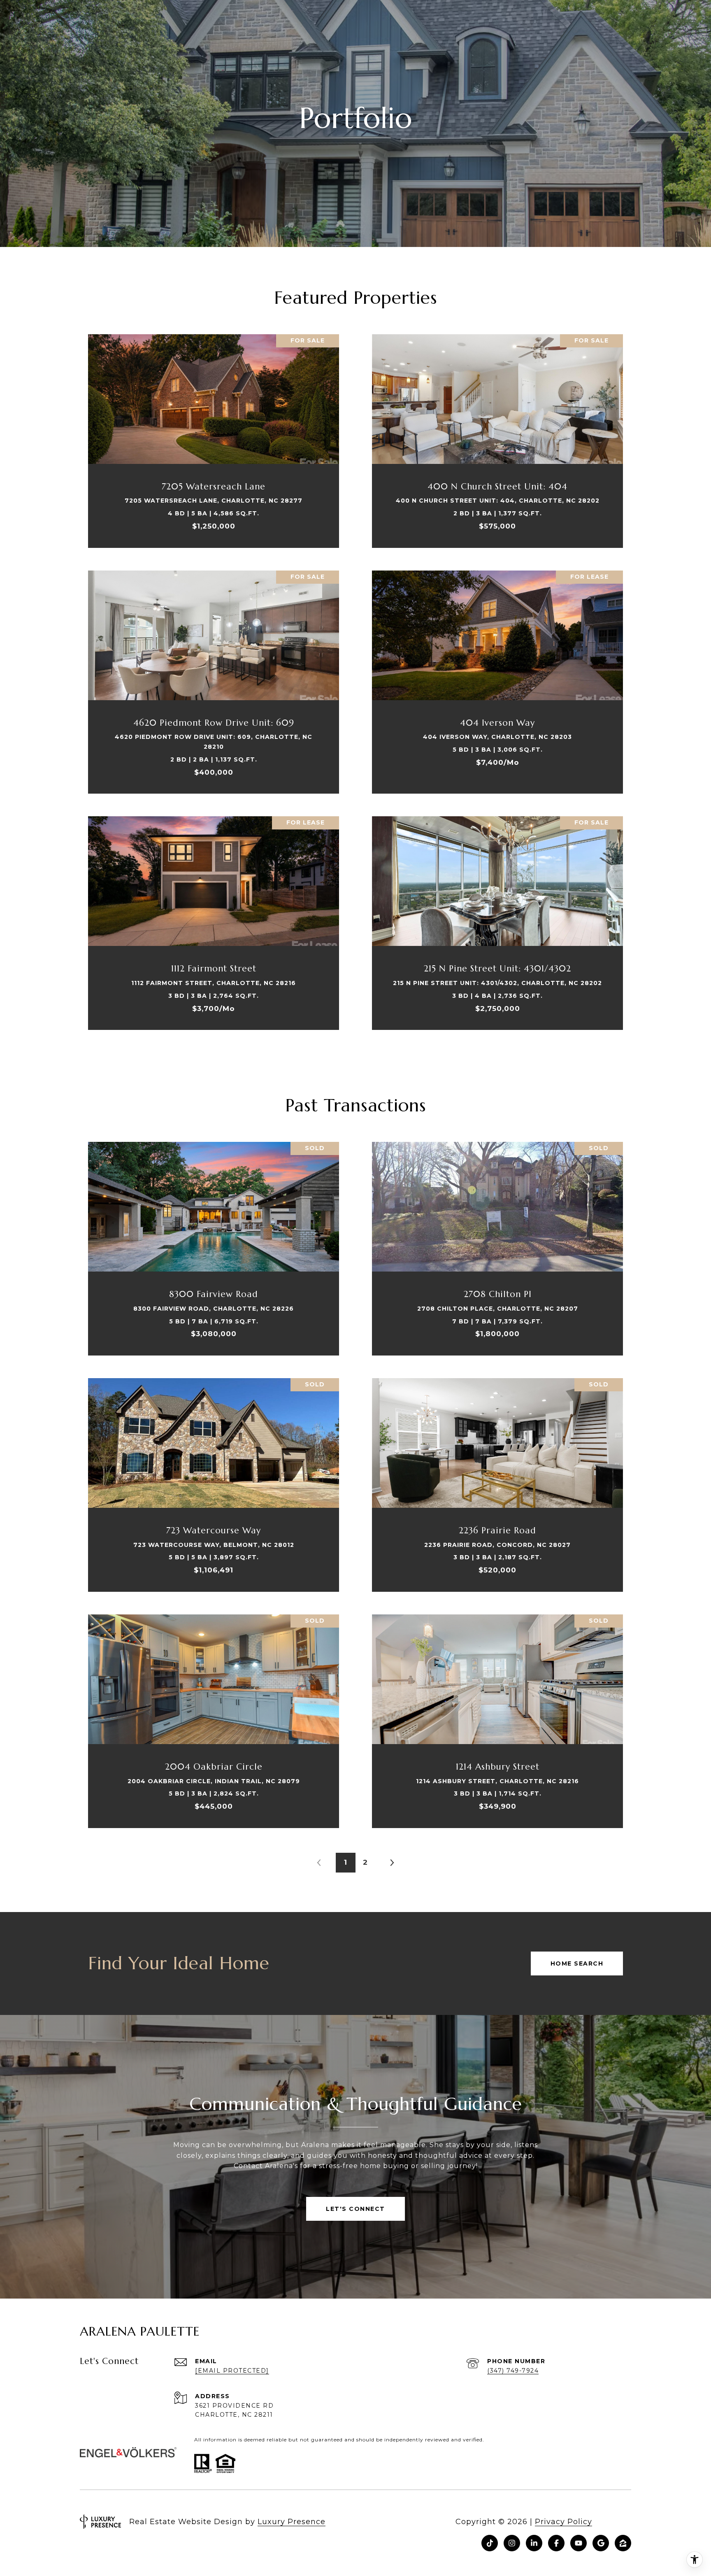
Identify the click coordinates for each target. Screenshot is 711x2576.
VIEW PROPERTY (214, 437)
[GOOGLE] (601, 2543)
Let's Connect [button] (355, 2209)
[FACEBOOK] (556, 2543)
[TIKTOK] (490, 2543)
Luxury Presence (292, 2522)
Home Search (577, 1963)
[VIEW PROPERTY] (214, 429)
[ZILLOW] (623, 2543)
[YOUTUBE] (579, 2543)
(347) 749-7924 (513, 2371)
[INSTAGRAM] (512, 2543)
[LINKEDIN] (534, 2543)
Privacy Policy (563, 2522)
